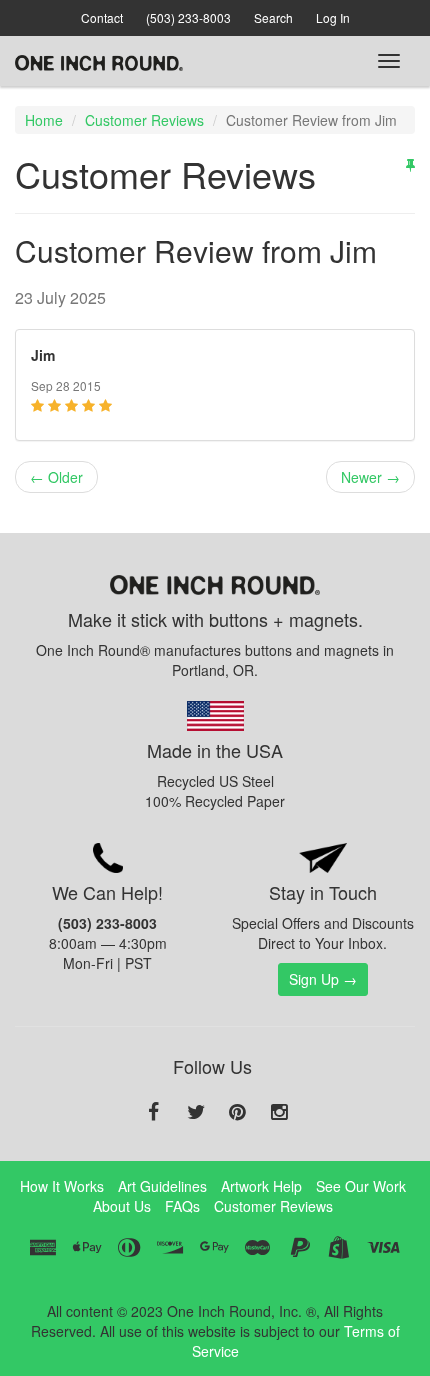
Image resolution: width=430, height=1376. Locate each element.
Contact (102, 17)
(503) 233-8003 (188, 17)
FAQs (182, 1206)
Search (273, 17)
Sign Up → (323, 979)
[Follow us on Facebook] (154, 1113)
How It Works (62, 1186)
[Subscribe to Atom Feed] (410, 164)
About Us (122, 1206)
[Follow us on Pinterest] (238, 1113)
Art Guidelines (162, 1186)
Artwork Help (261, 1186)
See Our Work (361, 1186)
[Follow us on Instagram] (280, 1113)
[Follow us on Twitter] (196, 1113)
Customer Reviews (144, 120)
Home (44, 120)
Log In (333, 17)
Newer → (370, 477)
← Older (56, 477)
